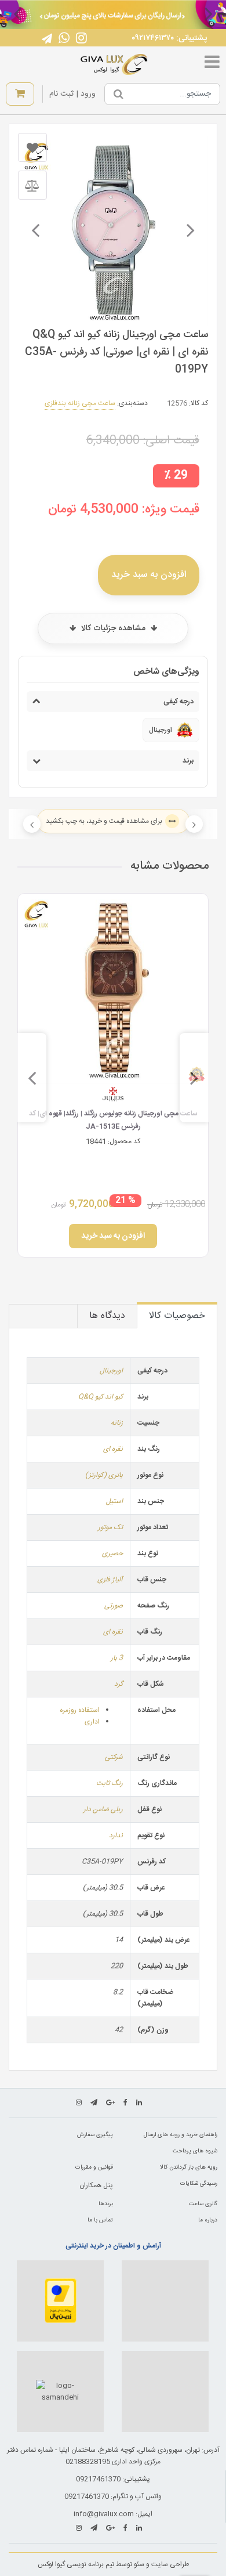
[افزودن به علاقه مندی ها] (32, 147)
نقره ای (113, 1449)
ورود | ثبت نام (72, 94)
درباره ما (208, 2220)
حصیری (112, 1553)
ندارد (116, 1836)
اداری (92, 1722)
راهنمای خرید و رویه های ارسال (181, 2135)
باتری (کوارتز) (104, 1475)
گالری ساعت (203, 2204)
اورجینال (111, 1371)
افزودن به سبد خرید (149, 575)
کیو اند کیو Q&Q (101, 1397)
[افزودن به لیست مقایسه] (32, 185)
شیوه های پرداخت (195, 2151)
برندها (106, 2204)
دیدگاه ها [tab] (107, 1316)
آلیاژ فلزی (110, 1580)
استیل (114, 1501)
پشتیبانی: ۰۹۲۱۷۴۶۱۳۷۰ (169, 38)
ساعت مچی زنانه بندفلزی (80, 403)
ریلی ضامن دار (103, 1809)
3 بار (117, 1658)
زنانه (117, 1423)
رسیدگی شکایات (199, 2184)
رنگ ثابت (110, 1783)
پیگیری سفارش (95, 2135)
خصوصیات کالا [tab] (177, 1316)
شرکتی (114, 1757)
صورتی (114, 1606)
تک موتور (110, 1527)
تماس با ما (100, 2220)
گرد (119, 1684)
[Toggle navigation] (212, 64)
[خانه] (114, 64)
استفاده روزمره (80, 1710)
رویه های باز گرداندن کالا (189, 2167)
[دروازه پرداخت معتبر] (60, 2301)
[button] (209, 13)
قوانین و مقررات (94, 2167)
